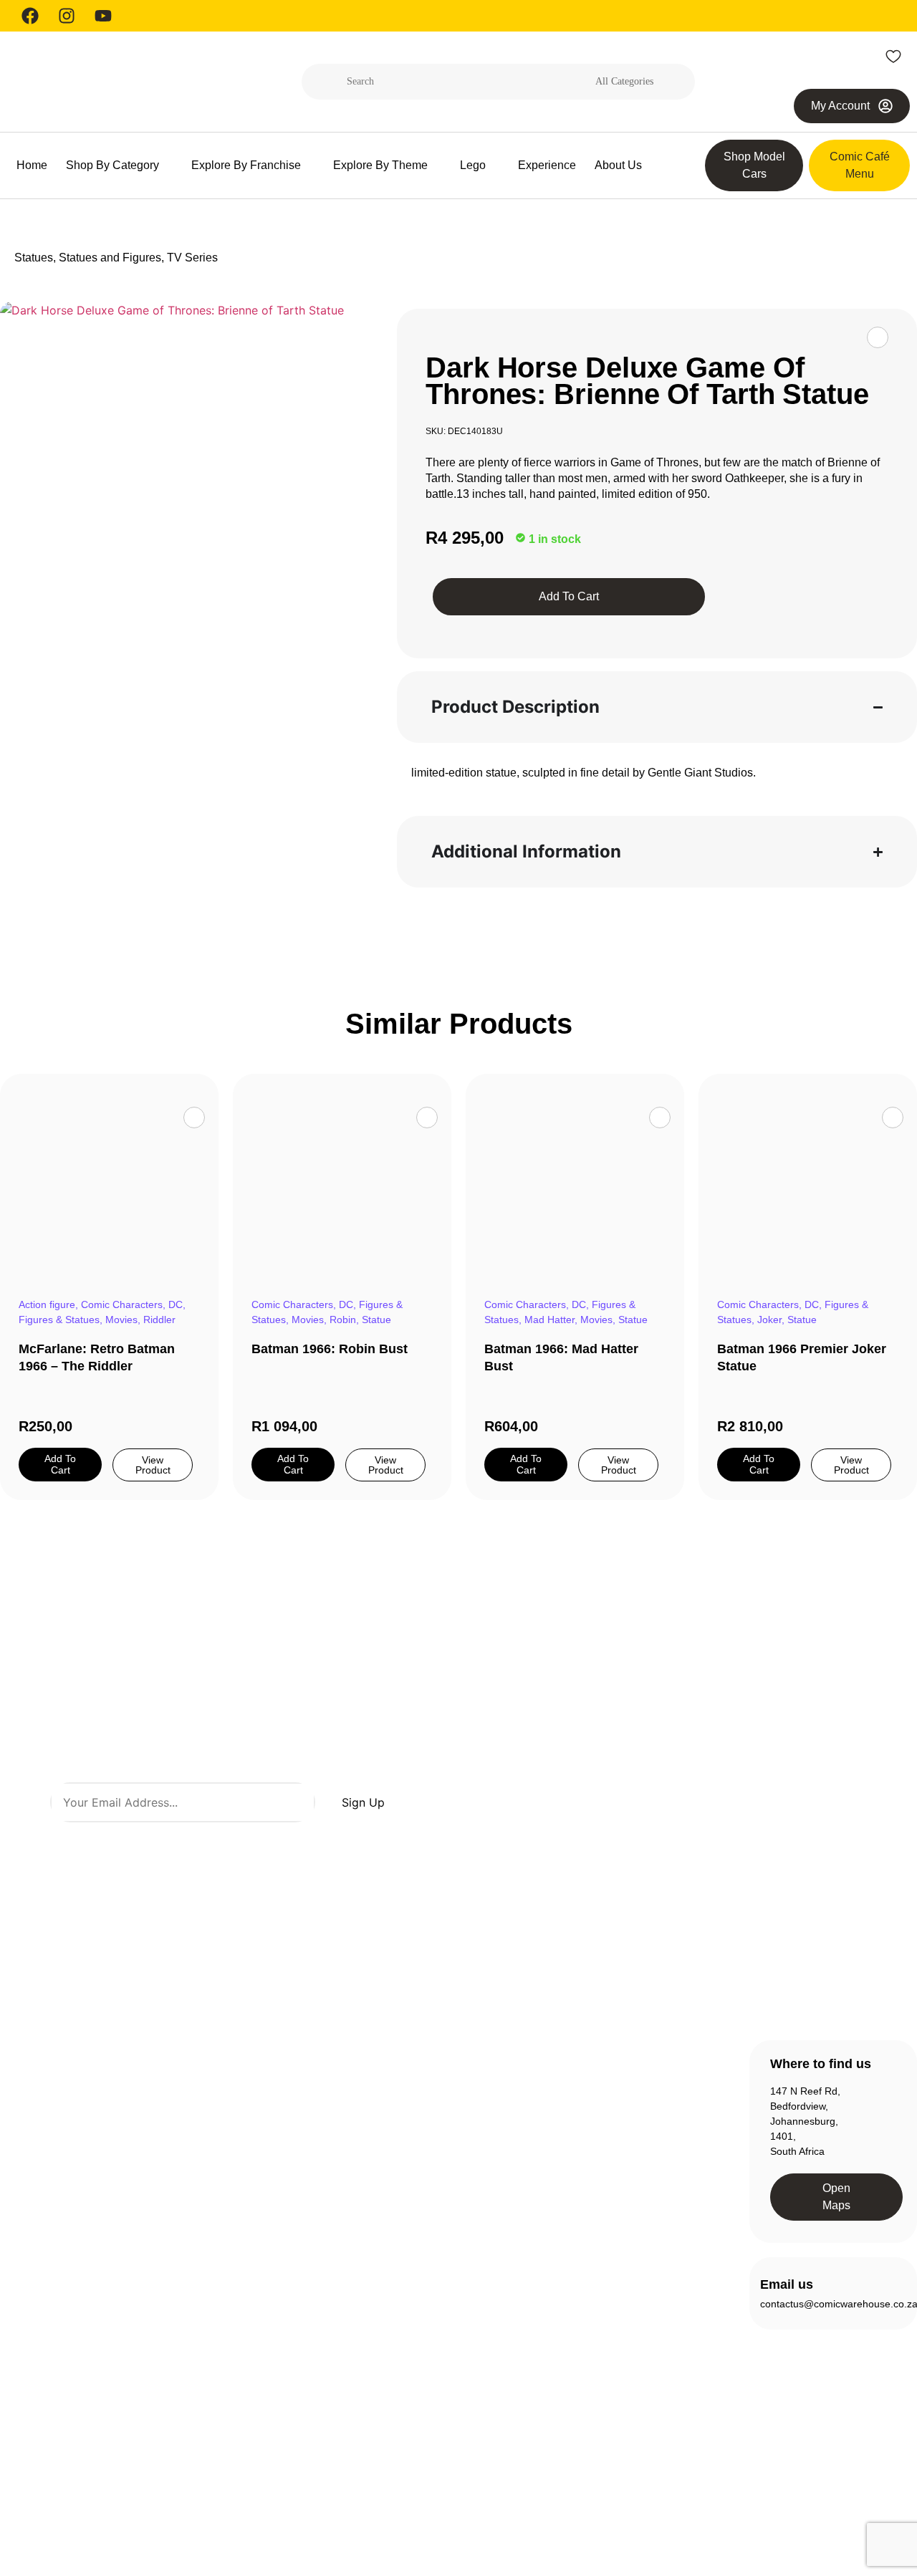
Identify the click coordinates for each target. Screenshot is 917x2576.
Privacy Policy (707, 2504)
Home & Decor (242, 2312)
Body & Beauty (242, 2209)
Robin (343, 1320)
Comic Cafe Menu (447, 2128)
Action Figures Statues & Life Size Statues (251, 2102)
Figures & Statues (59, 1320)
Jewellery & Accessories (236, 2345)
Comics (225, 2260)
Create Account (639, 2088)
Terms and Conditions (805, 2504)
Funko (223, 2286)
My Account (630, 2140)
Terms (300, 1840)
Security (889, 2504)
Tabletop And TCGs (253, 2429)
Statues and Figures (110, 258)
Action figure (47, 1304)
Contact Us (431, 2206)
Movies (121, 1320)
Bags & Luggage (246, 2143)
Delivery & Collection (453, 2154)
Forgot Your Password (654, 2166)
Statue (376, 1320)
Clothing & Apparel (250, 2234)
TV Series (192, 258)
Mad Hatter (549, 1320)
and (320, 1840)
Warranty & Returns (451, 2180)
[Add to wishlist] (878, 337)
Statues (34, 258)
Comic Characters (122, 1304)
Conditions (351, 1840)
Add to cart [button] (60, 1464)
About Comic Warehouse (435, 2095)
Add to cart (569, 596)
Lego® (224, 2378)
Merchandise (238, 2403)
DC (176, 1304)
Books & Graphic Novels (246, 2176)
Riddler (159, 1320)
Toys (219, 2455)
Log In (618, 2114)
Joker (769, 1320)
